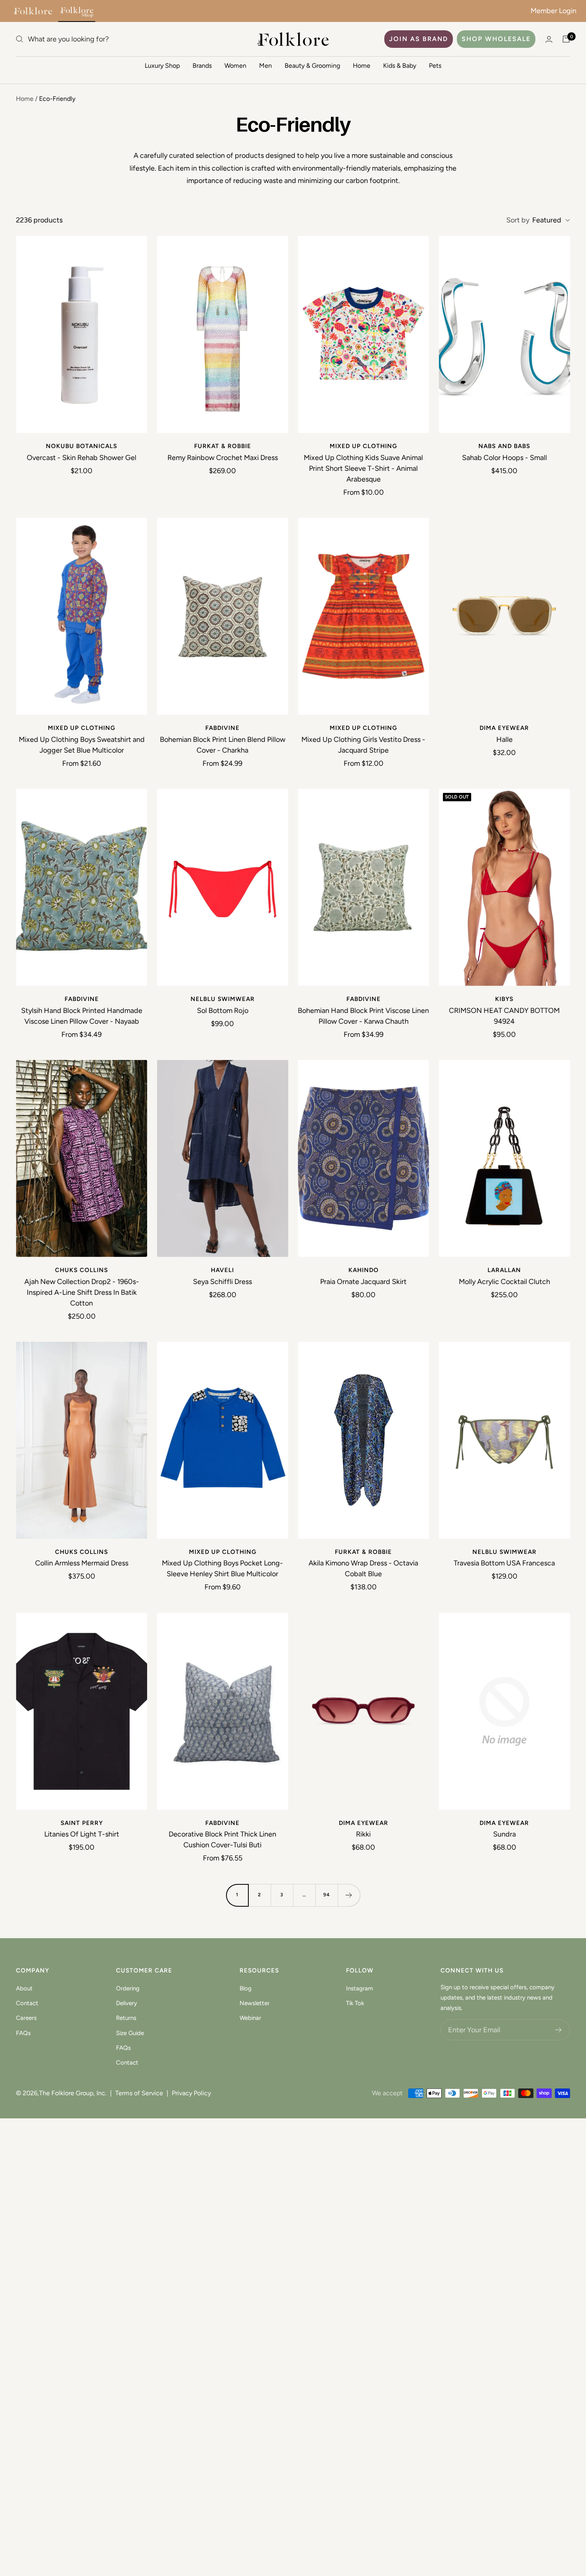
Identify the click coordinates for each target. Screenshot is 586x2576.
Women (235, 66)
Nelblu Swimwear (223, 999)
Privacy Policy (191, 2093)
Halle (504, 739)
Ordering (128, 1988)
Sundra (504, 1834)
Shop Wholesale (496, 39)
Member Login (554, 11)
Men (265, 66)
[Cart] (566, 39)
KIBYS (504, 999)
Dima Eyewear (504, 728)
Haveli (222, 1270)
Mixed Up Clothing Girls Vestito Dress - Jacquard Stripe (363, 745)
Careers (26, 2018)
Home (362, 66)
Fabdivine (222, 728)
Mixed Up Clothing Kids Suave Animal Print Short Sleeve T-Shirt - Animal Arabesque (363, 468)
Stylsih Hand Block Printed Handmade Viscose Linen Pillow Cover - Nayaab (82, 1016)
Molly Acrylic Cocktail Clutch (504, 1282)
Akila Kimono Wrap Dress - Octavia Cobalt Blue (363, 1568)
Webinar (250, 2018)
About (24, 1988)
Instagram (360, 1988)
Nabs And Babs (504, 446)
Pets (435, 66)
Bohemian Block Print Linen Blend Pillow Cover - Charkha (223, 745)
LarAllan (504, 1270)
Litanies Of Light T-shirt (82, 1834)
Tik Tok (355, 2003)
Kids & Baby (400, 66)
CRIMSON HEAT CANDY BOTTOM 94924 (504, 1016)
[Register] (559, 2030)
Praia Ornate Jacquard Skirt (363, 1282)
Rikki (363, 1834)
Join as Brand (419, 39)
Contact (27, 2003)
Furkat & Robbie (223, 446)
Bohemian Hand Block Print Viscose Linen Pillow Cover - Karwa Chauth (363, 1016)
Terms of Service (139, 2093)
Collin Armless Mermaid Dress (82, 1563)
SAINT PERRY (82, 1823)
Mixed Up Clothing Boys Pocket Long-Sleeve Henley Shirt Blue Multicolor (222, 1568)
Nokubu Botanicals (82, 446)
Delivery (127, 2003)
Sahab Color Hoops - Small (504, 458)
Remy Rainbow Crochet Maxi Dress (223, 458)
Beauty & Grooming (312, 66)
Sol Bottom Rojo (223, 1011)
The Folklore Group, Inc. (73, 2093)
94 (327, 1895)
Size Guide (130, 2033)
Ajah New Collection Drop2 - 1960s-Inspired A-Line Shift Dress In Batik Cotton (82, 1292)
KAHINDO (364, 1270)
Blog (246, 1988)
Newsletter (255, 2003)
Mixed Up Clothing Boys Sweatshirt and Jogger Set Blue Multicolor (82, 745)
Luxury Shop (162, 66)
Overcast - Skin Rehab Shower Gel (82, 458)
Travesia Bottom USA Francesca (504, 1563)
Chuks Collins (82, 1270)
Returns (126, 2018)
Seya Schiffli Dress (222, 1282)
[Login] (549, 39)
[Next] (349, 1895)
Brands (202, 66)
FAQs (23, 2033)
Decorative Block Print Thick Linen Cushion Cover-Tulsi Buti (222, 1840)
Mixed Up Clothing (363, 446)
